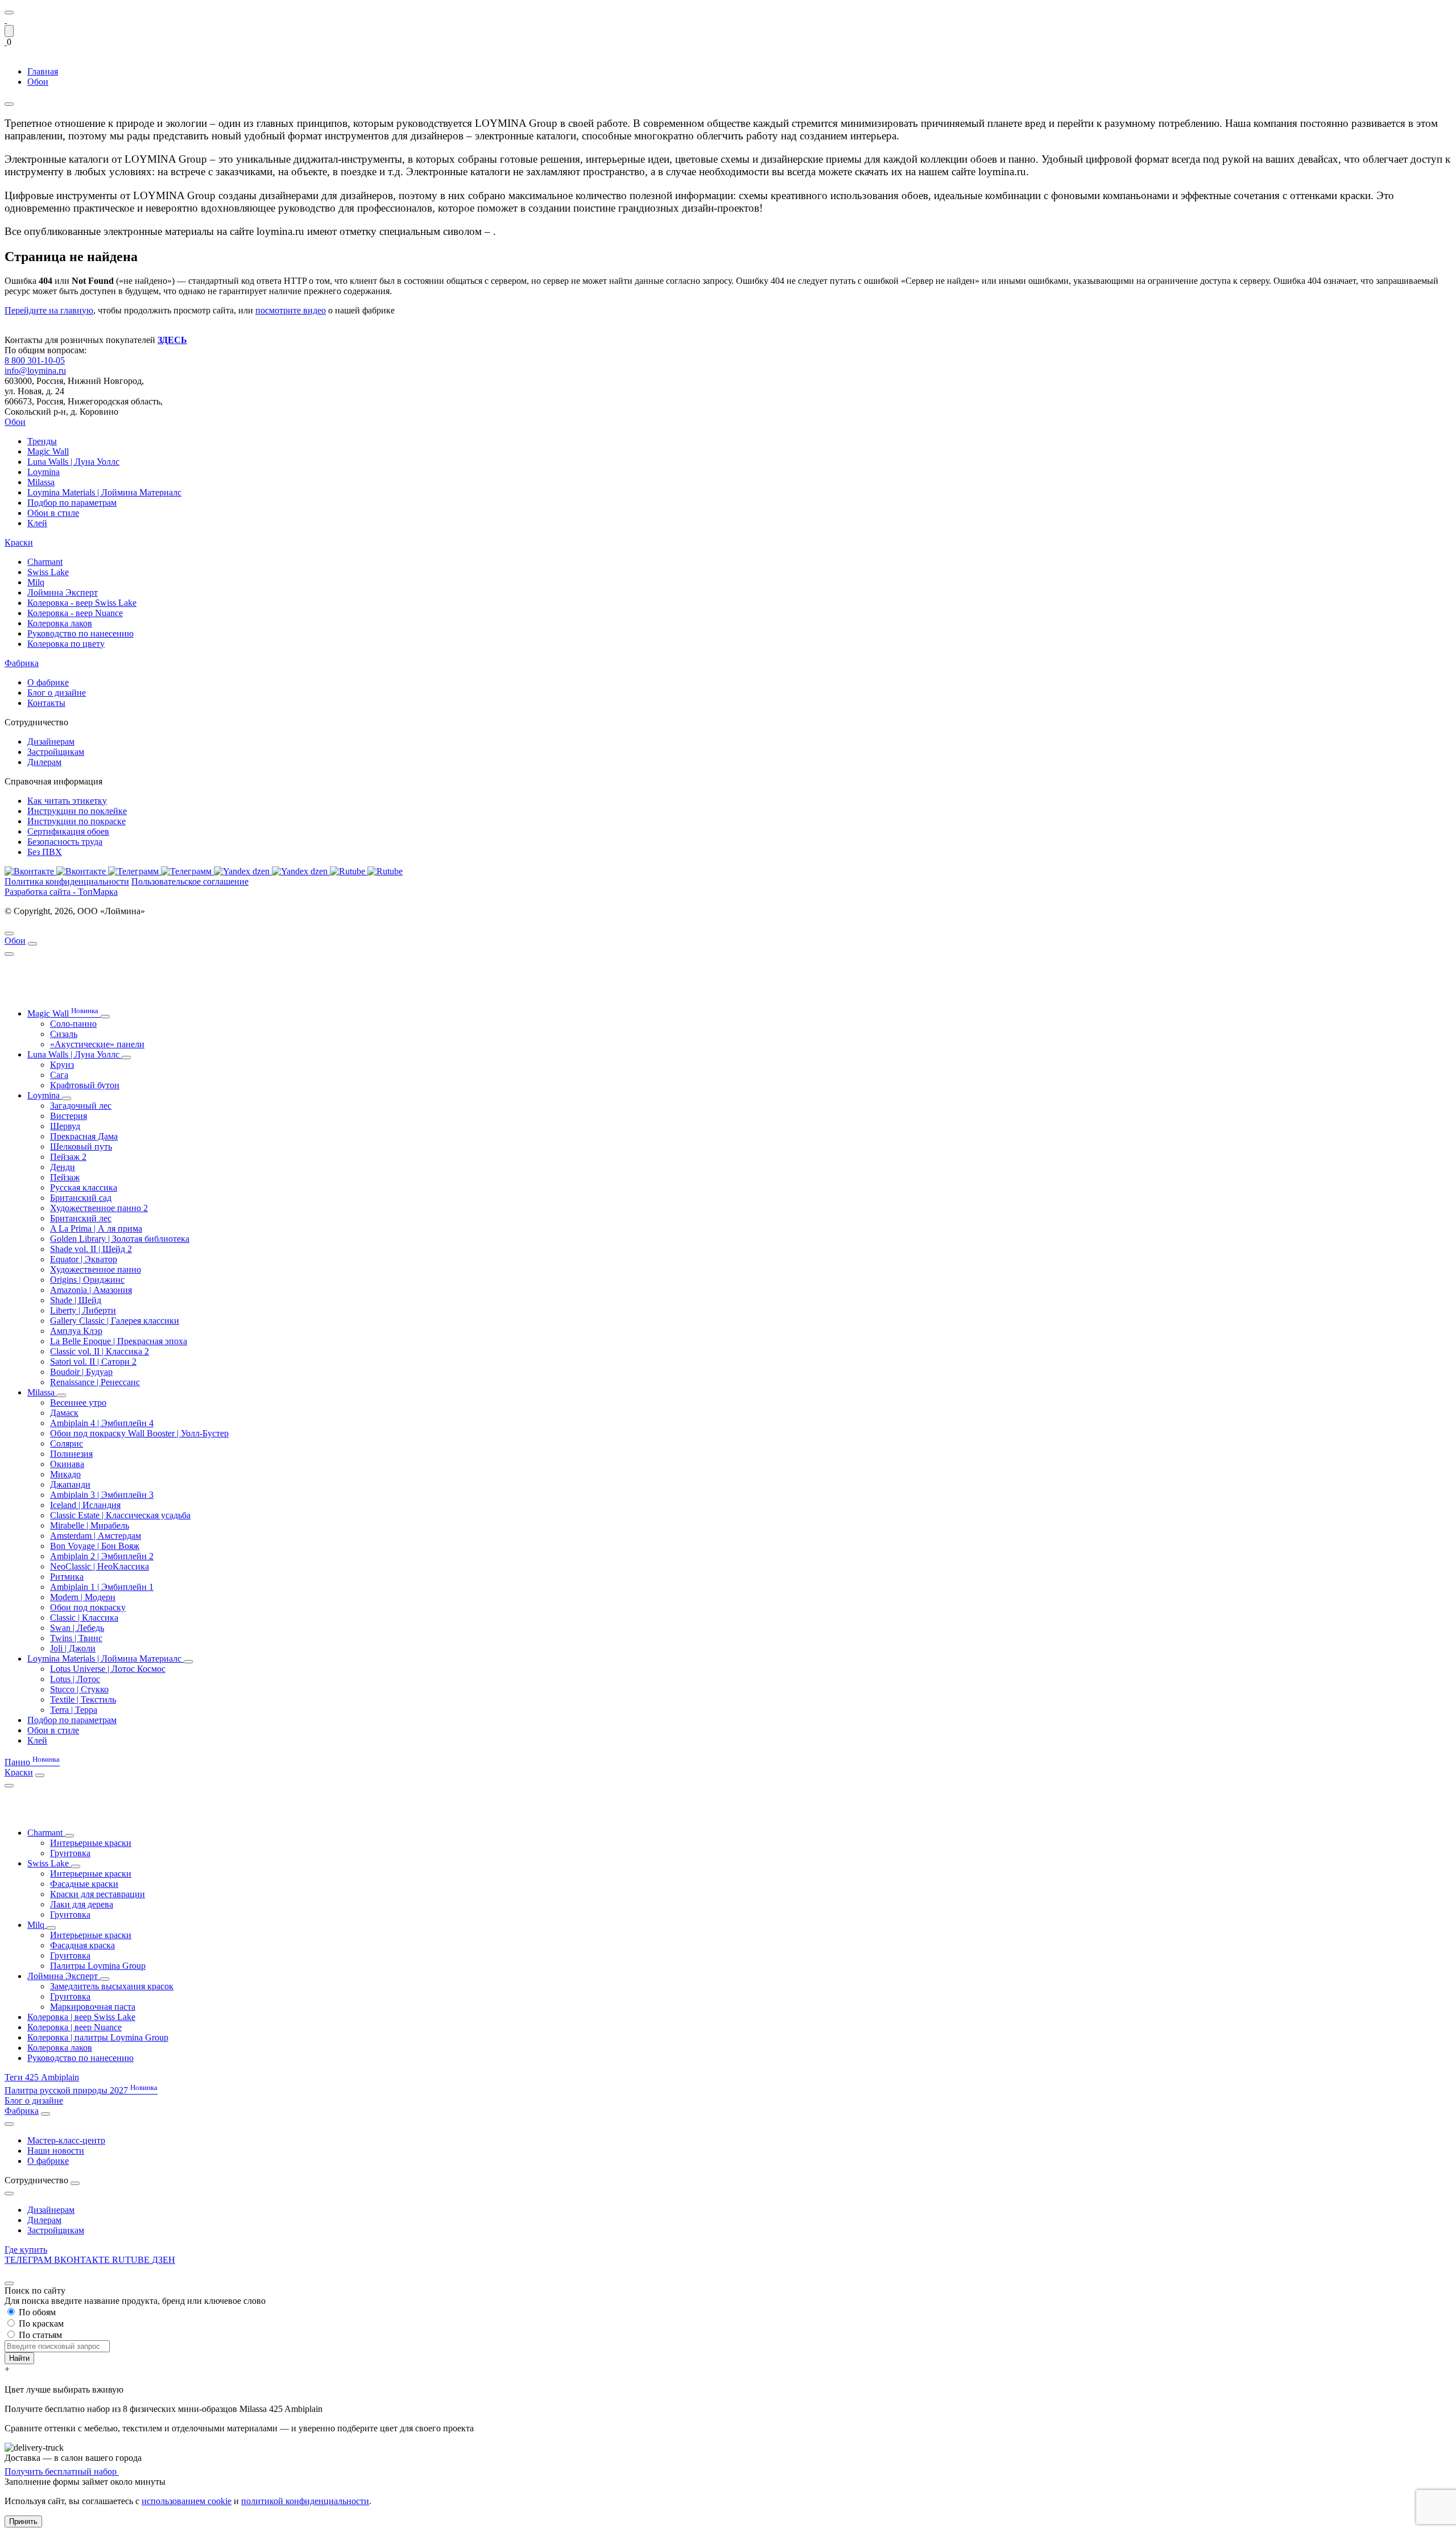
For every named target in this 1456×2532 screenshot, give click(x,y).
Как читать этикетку (67, 801)
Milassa (41, 482)
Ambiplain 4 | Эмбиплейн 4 (102, 1423)
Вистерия (69, 1116)
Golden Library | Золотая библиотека (120, 1239)
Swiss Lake (48, 572)
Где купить (26, 2250)
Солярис (67, 1443)
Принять (23, 2521)
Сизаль (64, 1034)
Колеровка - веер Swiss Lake (82, 603)
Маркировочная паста (93, 2007)
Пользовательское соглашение (190, 881)
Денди (63, 1167)
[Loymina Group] (6, 20)
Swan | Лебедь (77, 1628)
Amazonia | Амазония (91, 1290)
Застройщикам (56, 752)
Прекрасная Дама (84, 1136)
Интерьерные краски (91, 1843)
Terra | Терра (74, 1710)
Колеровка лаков (60, 623)
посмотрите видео (291, 310)
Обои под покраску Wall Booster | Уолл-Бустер (139, 1433)
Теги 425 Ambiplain (42, 2077)
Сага (59, 1075)
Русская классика (84, 1187)
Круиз (62, 1065)
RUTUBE (132, 2260)
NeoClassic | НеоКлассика (100, 1566)
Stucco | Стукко (79, 1689)
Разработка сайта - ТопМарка (61, 892)
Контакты (46, 703)
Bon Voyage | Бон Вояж (95, 1546)
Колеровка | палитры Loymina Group (98, 2037)
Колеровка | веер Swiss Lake (81, 2017)
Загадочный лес (81, 1106)
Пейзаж (65, 1177)
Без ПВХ (45, 852)
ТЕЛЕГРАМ (29, 2260)
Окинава (67, 1464)
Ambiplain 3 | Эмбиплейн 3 (102, 1495)
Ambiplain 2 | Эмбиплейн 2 (102, 1556)
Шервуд (65, 1126)
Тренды (42, 441)
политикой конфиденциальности (305, 2501)
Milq (36, 582)
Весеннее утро (78, 1403)
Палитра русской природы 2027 (81, 2090)
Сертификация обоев (68, 831)
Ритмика (67, 1577)
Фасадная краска (82, 1945)
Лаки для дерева (82, 1904)
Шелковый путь (81, 1147)
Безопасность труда (65, 842)
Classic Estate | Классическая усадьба (120, 1515)
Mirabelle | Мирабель (90, 1525)
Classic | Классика (84, 1618)
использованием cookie (187, 2501)
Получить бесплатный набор (62, 2471)
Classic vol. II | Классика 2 (100, 1351)
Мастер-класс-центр (66, 2140)
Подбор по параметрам (72, 503)
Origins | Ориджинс (87, 1280)
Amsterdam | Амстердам (96, 1536)
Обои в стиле (53, 513)
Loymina (44, 472)
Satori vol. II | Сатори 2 (93, 1362)
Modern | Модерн (83, 1597)
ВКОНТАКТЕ (83, 2260)
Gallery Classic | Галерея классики (115, 1321)
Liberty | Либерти (83, 1310)
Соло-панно (73, 1024)
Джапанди (70, 1484)
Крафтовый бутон (85, 1085)
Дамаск (64, 1413)
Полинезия (71, 1454)
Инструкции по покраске (76, 821)
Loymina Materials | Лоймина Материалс (104, 492)
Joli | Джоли (73, 1648)
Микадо (65, 1474)
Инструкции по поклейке (77, 811)
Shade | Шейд (76, 1300)
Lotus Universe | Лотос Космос (108, 1669)
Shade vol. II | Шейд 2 (91, 1249)
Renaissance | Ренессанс (95, 1382)
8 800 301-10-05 (35, 360)
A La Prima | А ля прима (96, 1228)
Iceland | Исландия (85, 1505)
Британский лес (81, 1218)
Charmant (45, 562)
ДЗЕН (164, 2260)
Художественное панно (96, 1269)
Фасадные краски (84, 1884)
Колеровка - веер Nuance (75, 613)
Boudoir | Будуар (81, 1372)
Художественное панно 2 (99, 1208)
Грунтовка (70, 1853)
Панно (32, 1762)
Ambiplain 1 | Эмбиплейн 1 (102, 1587)
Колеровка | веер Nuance (75, 2027)
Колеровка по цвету (66, 644)
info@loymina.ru (35, 371)
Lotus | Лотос (75, 1679)
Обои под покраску (88, 1607)
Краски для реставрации (98, 1894)
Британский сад (81, 1198)
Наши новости (56, 2151)
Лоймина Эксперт (63, 592)
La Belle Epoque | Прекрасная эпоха (119, 1341)
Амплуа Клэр (76, 1331)
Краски (19, 542)
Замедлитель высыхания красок (112, 1986)
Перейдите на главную (49, 310)
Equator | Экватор (84, 1259)
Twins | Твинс (76, 1638)
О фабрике (48, 682)
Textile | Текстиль (83, 1699)
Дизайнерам (51, 742)
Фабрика (22, 663)
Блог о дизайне (57, 693)
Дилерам (44, 762)
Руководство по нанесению (80, 633)
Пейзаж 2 (68, 1157)
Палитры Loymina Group (98, 1966)
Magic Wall (48, 451)
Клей (37, 523)
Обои (15, 422)
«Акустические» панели (97, 1044)
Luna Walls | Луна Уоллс (73, 462)
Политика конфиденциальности (67, 881)
